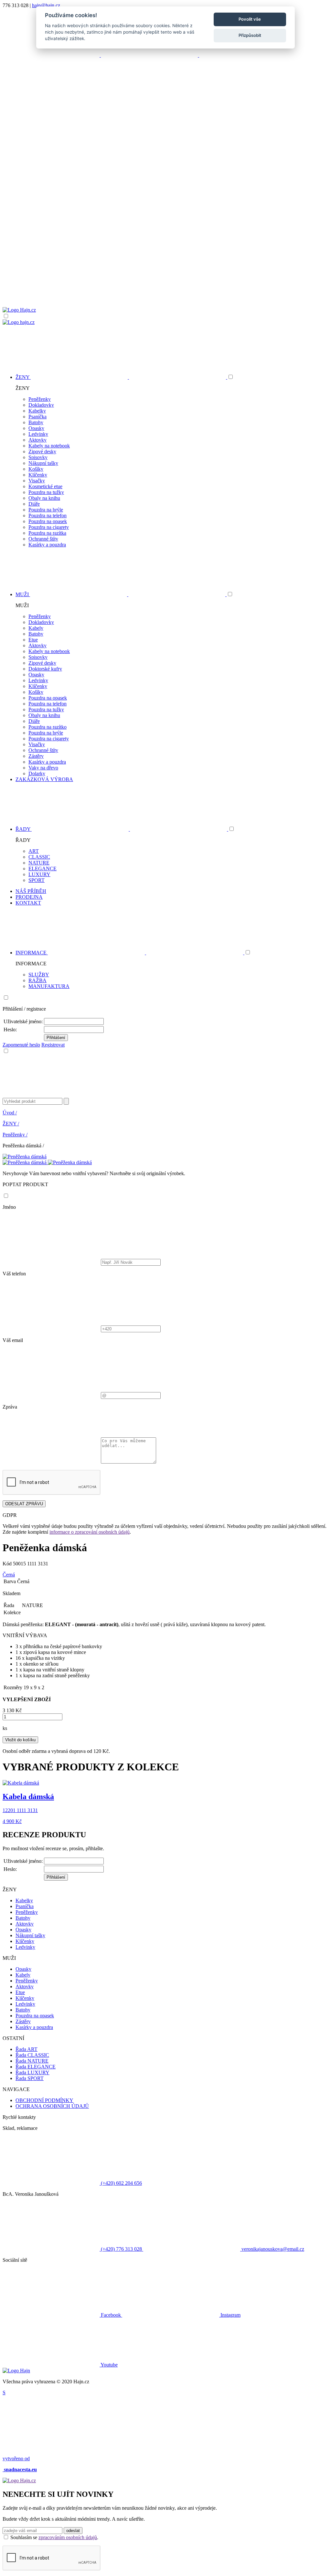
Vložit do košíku (20, 1740)
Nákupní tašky (43, 463)
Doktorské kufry (45, 669)
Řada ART (27, 2049)
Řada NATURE (32, 2061)
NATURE (39, 863)
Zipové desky (42, 451)
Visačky (37, 481)
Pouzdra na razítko (48, 727)
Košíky (36, 469)
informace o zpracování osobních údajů (90, 1532)
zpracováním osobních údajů (68, 2537)
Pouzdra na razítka (47, 533)
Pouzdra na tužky (46, 492)
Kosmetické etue (45, 486)
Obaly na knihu (44, 498)
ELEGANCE (43, 869)
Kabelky (37, 411)
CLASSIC (39, 857)
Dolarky (37, 773)
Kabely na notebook (49, 446)
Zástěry (36, 756)
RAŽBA (37, 980)
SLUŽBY (39, 975)
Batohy (36, 422)
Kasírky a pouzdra (47, 545)
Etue (33, 640)
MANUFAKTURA (49, 986)
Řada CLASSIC (32, 2055)
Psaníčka (37, 417)
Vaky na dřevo (43, 768)
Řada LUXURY (32, 2072)
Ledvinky (38, 434)
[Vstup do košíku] (165, 282)
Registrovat (53, 1045)
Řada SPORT (30, 2078)
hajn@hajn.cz (46, 5)
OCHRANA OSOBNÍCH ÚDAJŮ (52, 2106)
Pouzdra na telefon (48, 515)
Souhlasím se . (54, 2537)
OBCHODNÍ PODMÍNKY (44, 2100)
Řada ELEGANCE (36, 2067)
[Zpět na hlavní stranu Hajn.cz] (19, 310)
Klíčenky (38, 475)
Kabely (36, 628)
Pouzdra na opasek (48, 521)
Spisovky (38, 457)
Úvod (10, 1113)
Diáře (34, 504)
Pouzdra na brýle (46, 510)
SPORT (37, 880)
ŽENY (11, 1124)
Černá (9, 1575)
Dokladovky (41, 405)
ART (34, 851)
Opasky (36, 428)
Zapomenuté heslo (21, 1045)
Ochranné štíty (43, 539)
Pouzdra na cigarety (49, 527)
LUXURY (39, 874)
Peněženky (40, 399)
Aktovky (37, 440)
